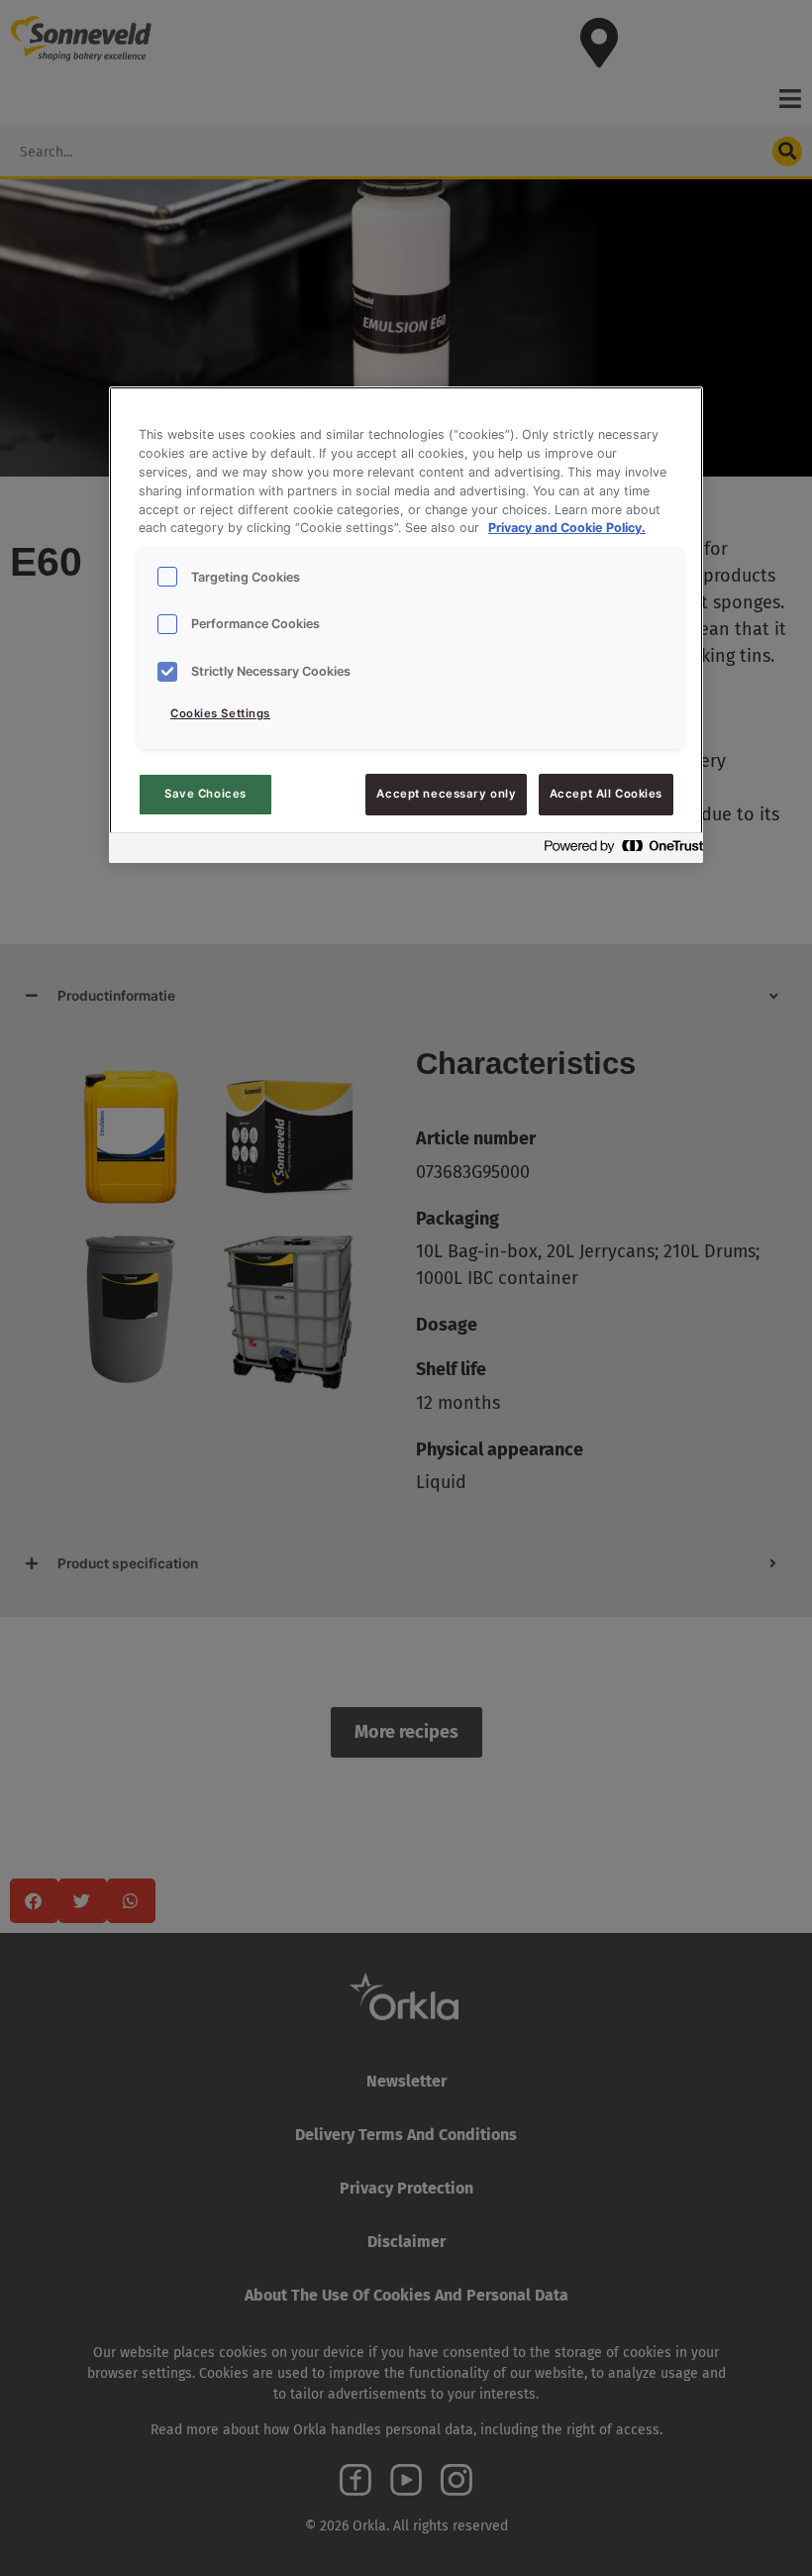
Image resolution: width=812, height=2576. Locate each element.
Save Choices (205, 794)
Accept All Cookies (606, 794)
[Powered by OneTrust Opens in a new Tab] (618, 851)
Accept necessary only (446, 794)
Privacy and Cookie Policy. (567, 528)
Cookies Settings (220, 713)
